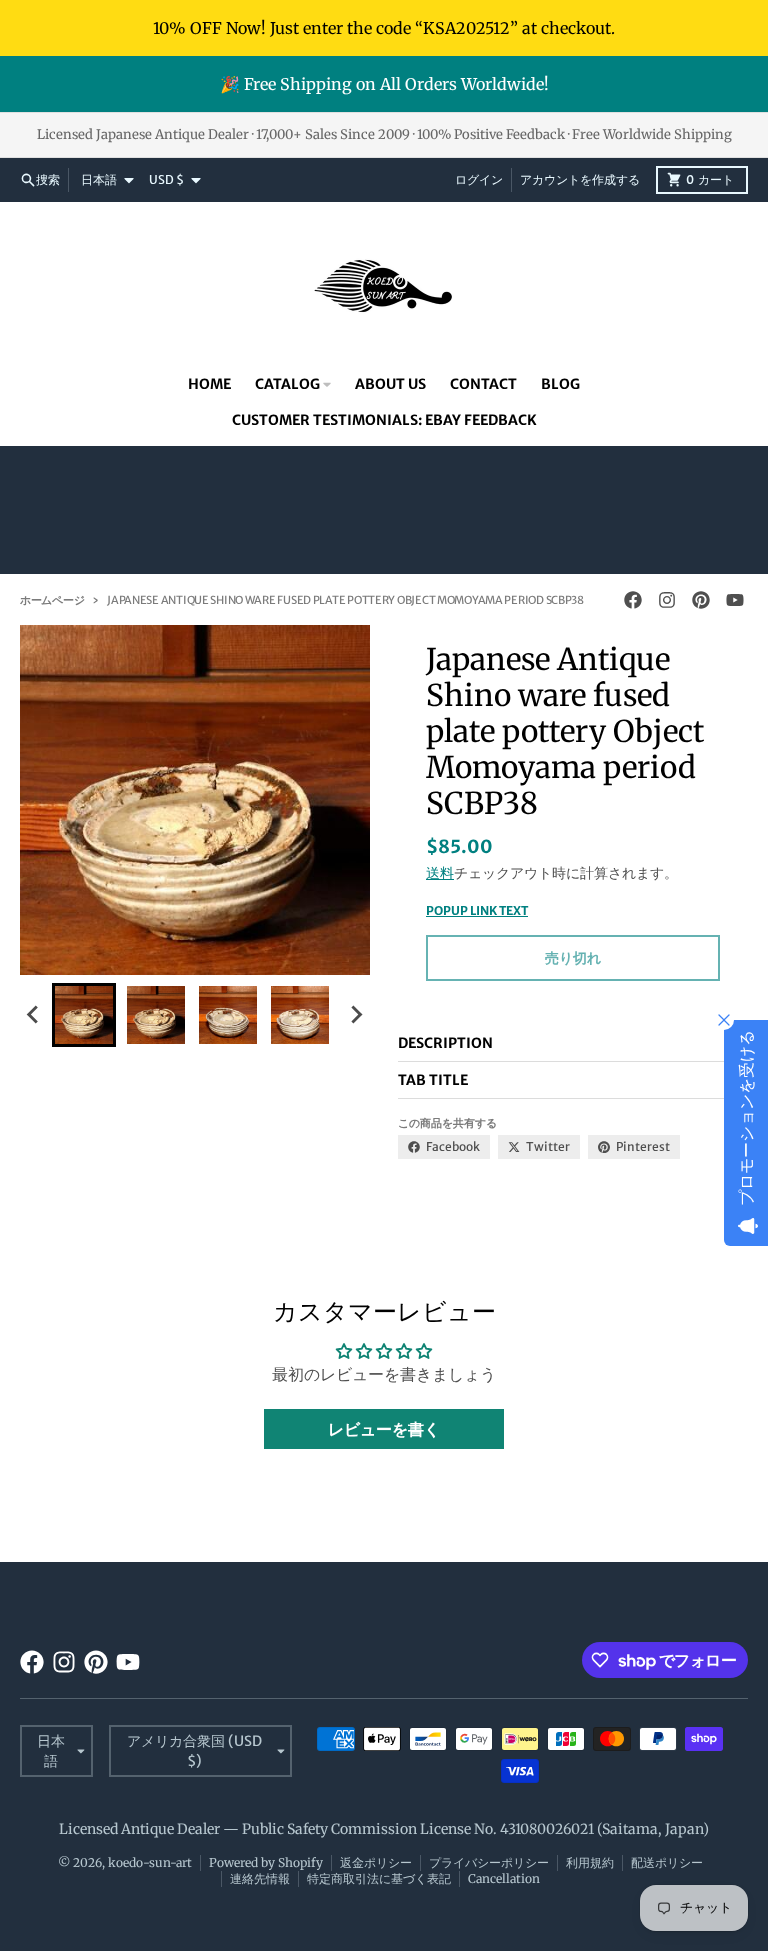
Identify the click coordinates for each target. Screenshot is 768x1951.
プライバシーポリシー (489, 1862)
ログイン (479, 179)
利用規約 (590, 1862)
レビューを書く (384, 1429)
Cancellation (504, 1878)
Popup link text (477, 910)
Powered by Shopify (266, 1862)
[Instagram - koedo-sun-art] (667, 600)
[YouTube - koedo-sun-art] (735, 600)
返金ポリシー (376, 1862)
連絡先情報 (260, 1878)
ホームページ (52, 600)
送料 (440, 873)
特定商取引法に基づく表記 (379, 1878)
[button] (84, 1015)
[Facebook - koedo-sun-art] (633, 600)
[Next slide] (356, 1015)
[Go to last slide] (34, 1015)
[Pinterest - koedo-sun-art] (701, 600)
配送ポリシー (667, 1862)
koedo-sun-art (150, 1862)
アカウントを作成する (580, 179)
